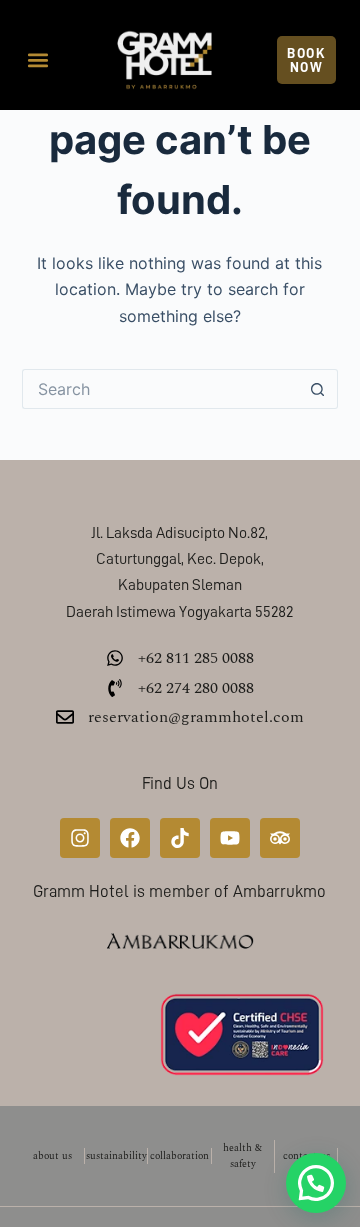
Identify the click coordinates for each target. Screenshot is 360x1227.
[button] (38, 60)
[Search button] (318, 389)
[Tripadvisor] (280, 838)
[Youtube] (230, 838)
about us (52, 1156)
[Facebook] (130, 838)
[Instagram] (80, 838)
